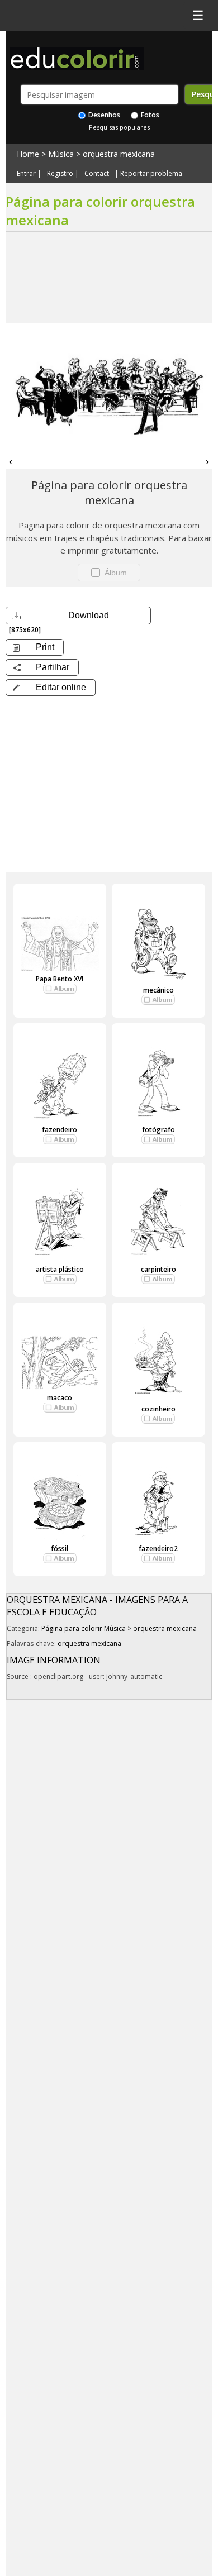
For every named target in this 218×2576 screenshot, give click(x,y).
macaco (60, 1398)
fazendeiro (60, 1130)
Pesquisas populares (119, 127)
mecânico (158, 990)
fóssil (60, 1549)
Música (61, 154)
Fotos (149, 115)
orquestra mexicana (119, 154)
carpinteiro (158, 1269)
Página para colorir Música (84, 1628)
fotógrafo (158, 1130)
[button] (51, 688)
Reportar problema (151, 174)
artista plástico (60, 1269)
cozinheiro (158, 1409)
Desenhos (103, 115)
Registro (60, 174)
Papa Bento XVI (60, 979)
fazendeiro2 (158, 1549)
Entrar (26, 174)
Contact (97, 174)
